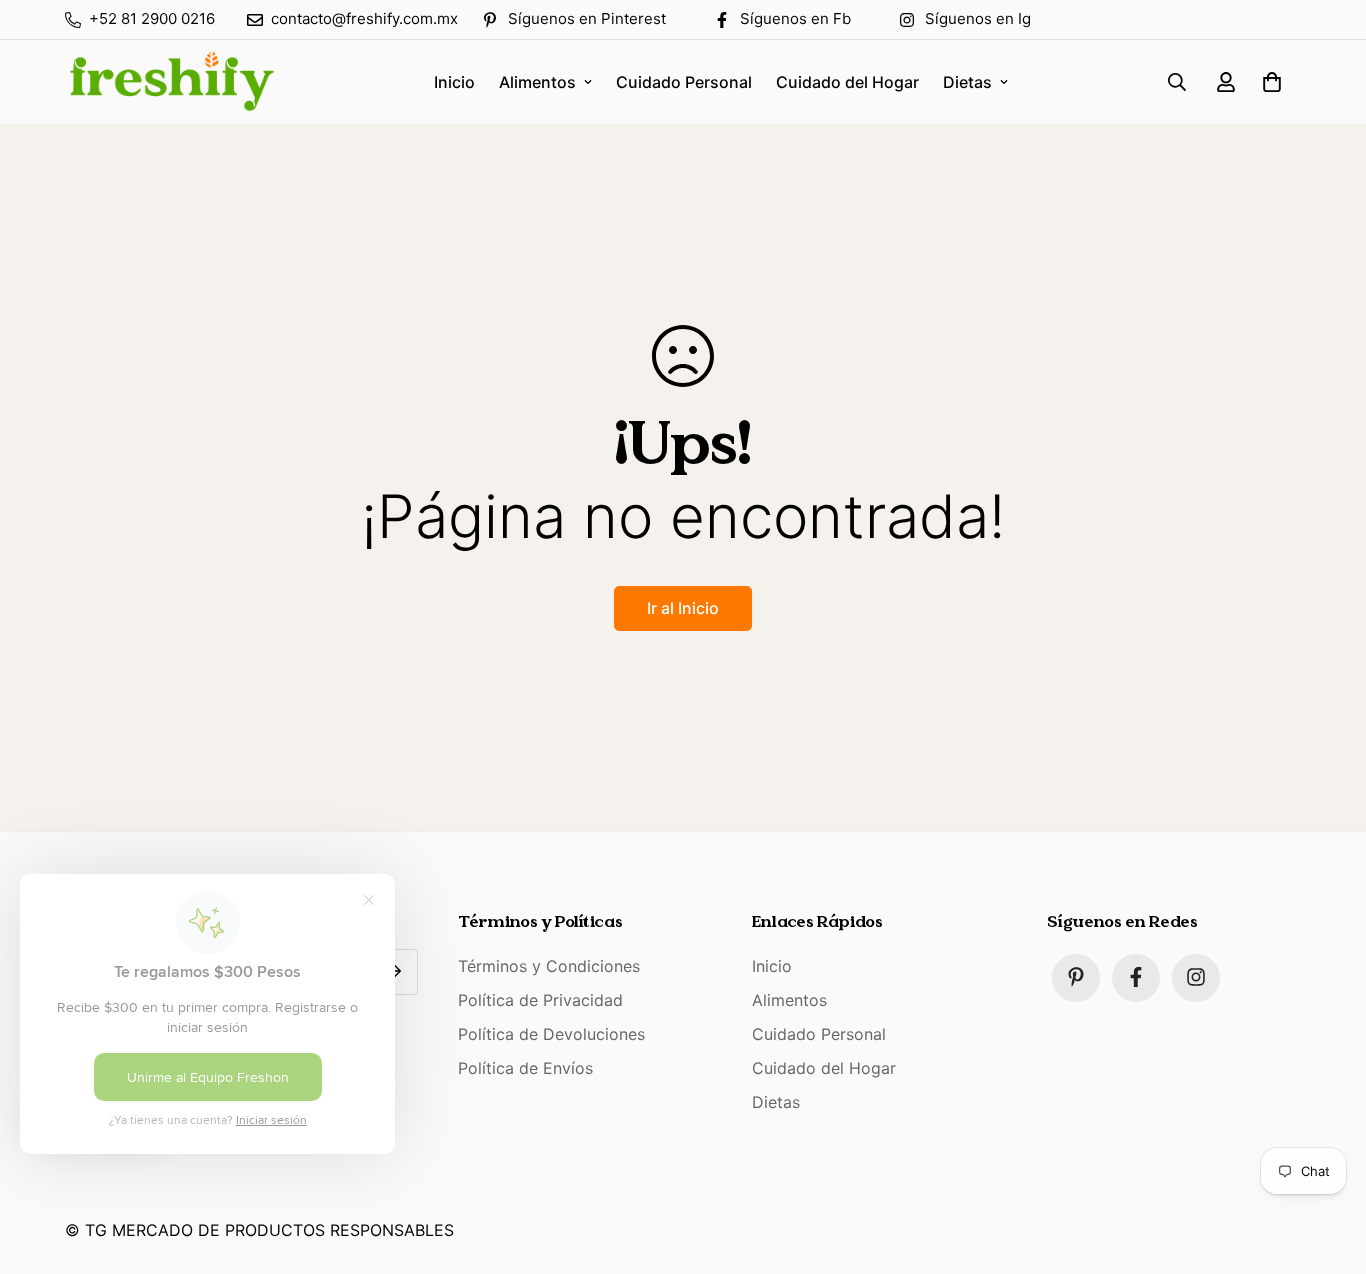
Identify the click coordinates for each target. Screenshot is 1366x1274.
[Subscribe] (395, 971)
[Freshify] (170, 82)
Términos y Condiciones (549, 965)
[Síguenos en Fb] (1136, 977)
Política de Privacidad (540, 999)
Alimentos (537, 82)
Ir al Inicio (683, 608)
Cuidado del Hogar (847, 82)
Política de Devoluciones (551, 1033)
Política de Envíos (525, 1067)
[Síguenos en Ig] (1196, 977)
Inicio (454, 82)
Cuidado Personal (684, 82)
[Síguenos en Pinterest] (1076, 977)
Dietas (967, 82)
